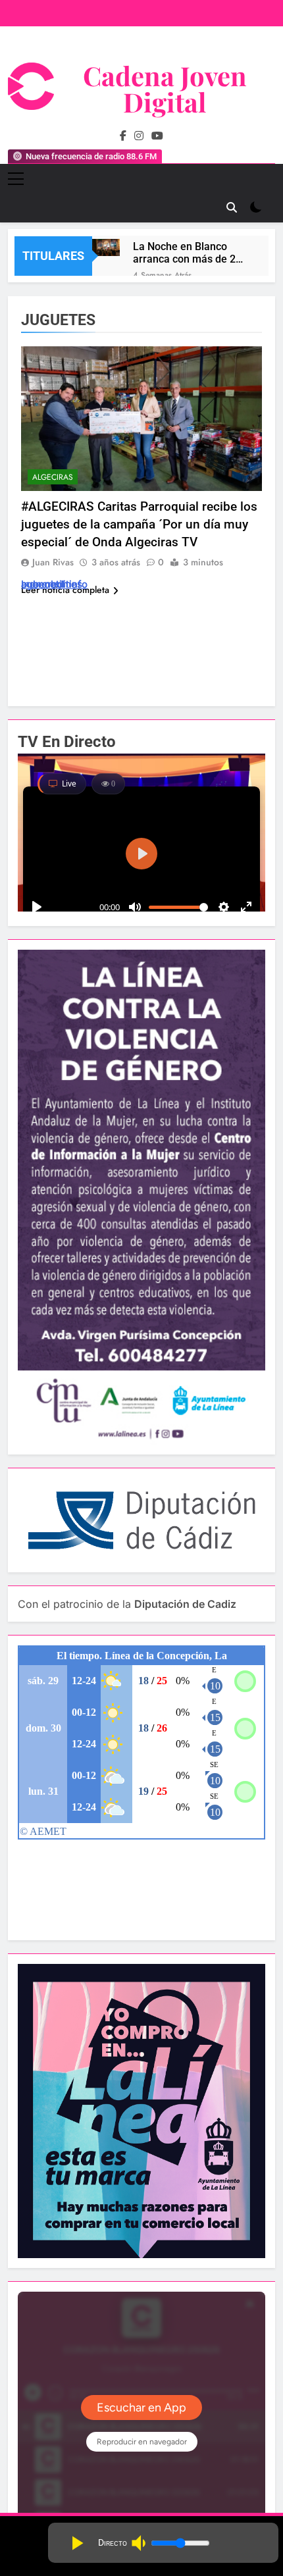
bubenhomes (52, 584)
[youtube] (157, 136)
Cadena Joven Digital (165, 89)
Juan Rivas (53, 562)
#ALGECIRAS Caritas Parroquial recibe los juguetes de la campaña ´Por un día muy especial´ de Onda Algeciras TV (139, 524)
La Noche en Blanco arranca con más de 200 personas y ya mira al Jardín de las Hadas (190, 253)
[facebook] (123, 136)
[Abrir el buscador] (232, 207)
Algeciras (53, 477)
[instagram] (139, 136)
